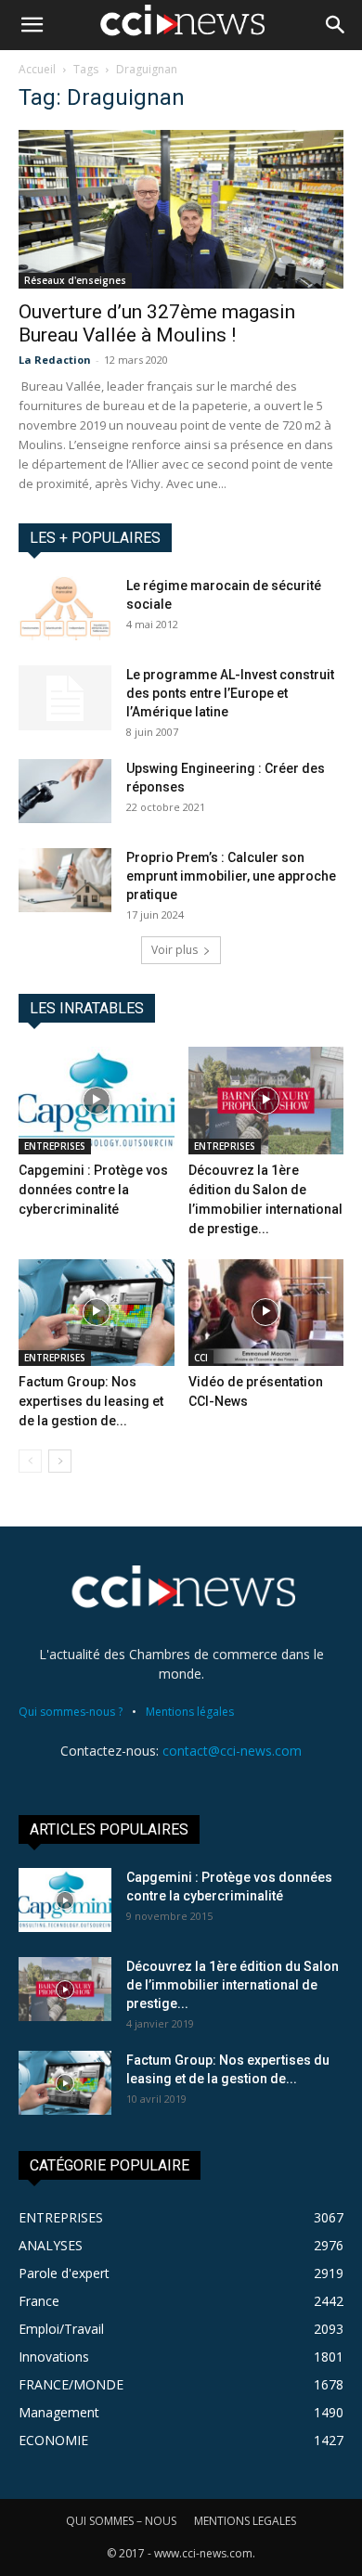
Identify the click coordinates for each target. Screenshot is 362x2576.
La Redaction (55, 360)
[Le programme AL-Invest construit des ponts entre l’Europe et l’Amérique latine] (65, 698)
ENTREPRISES (55, 1146)
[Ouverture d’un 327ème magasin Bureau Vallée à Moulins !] (181, 209)
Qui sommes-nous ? (71, 1712)
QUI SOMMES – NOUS (121, 2521)
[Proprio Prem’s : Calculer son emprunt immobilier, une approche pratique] (65, 880)
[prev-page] (30, 1461)
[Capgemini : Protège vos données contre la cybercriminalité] (97, 1100)
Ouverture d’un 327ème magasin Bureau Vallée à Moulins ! (157, 323)
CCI (201, 1358)
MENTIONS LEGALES (245, 2521)
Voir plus (175, 950)
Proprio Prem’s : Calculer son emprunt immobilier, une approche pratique (231, 876)
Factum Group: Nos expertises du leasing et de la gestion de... (91, 1401)
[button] (32, 25)
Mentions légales (190, 1712)
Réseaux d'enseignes (75, 280)
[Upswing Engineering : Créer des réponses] (65, 791)
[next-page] (60, 1461)
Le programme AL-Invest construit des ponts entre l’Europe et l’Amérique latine (230, 693)
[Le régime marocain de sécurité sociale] (65, 608)
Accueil (37, 69)
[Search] (336, 25)
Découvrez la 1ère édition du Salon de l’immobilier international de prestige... (233, 1985)
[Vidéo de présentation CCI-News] (266, 1313)
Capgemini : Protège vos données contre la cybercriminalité (93, 1190)
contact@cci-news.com (232, 1751)
